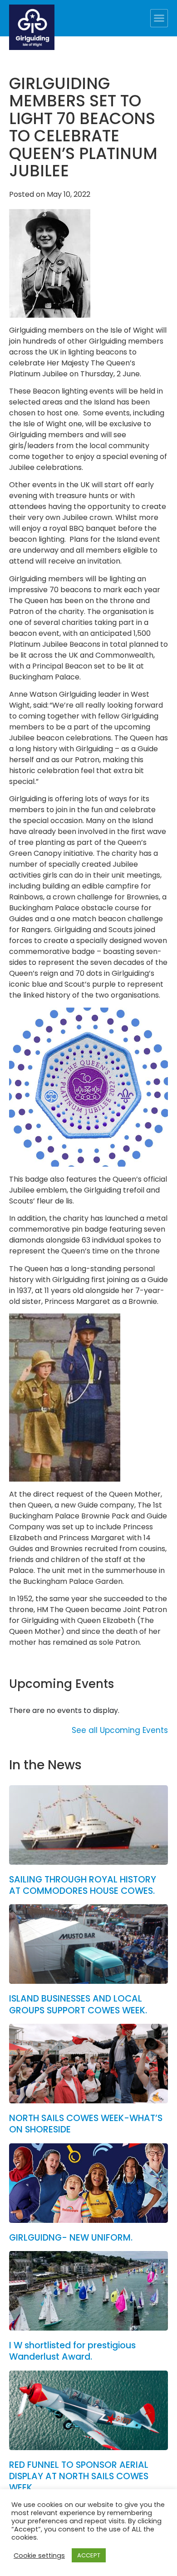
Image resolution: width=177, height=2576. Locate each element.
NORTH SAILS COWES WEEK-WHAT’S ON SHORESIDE (86, 2124)
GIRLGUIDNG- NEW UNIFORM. (71, 2238)
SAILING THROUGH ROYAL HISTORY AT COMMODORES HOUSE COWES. (83, 1885)
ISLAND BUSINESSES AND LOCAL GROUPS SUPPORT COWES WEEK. (78, 2004)
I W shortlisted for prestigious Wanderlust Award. (72, 2351)
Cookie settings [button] (39, 2556)
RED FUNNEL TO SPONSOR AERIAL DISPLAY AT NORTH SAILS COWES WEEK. (79, 2476)
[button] (159, 18)
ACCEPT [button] (89, 2555)
